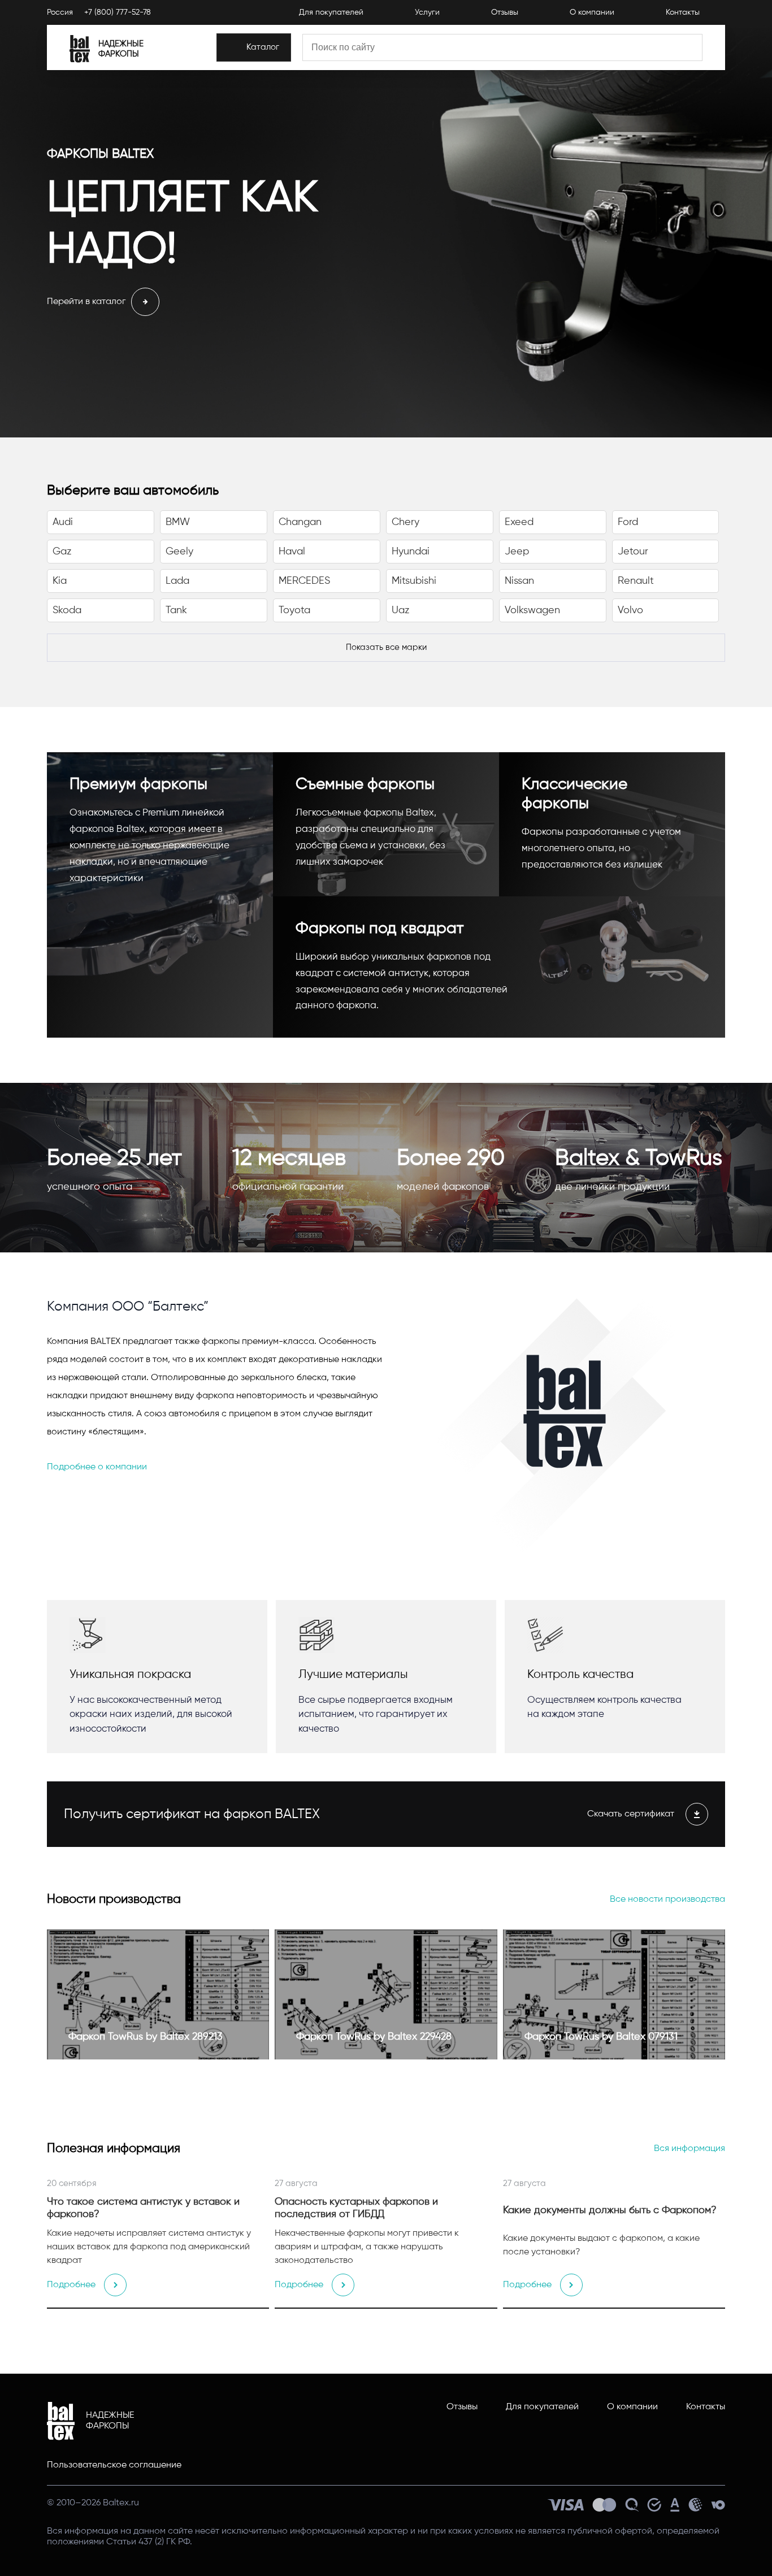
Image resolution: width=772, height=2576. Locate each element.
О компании (592, 12)
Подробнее (71, 2285)
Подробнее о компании (97, 1467)
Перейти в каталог (86, 302)
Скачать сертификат (631, 1814)
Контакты (683, 12)
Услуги (427, 12)
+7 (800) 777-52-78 (118, 12)
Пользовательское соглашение (114, 2465)
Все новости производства (667, 1900)
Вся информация (689, 2149)
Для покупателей (331, 12)
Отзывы (505, 12)
